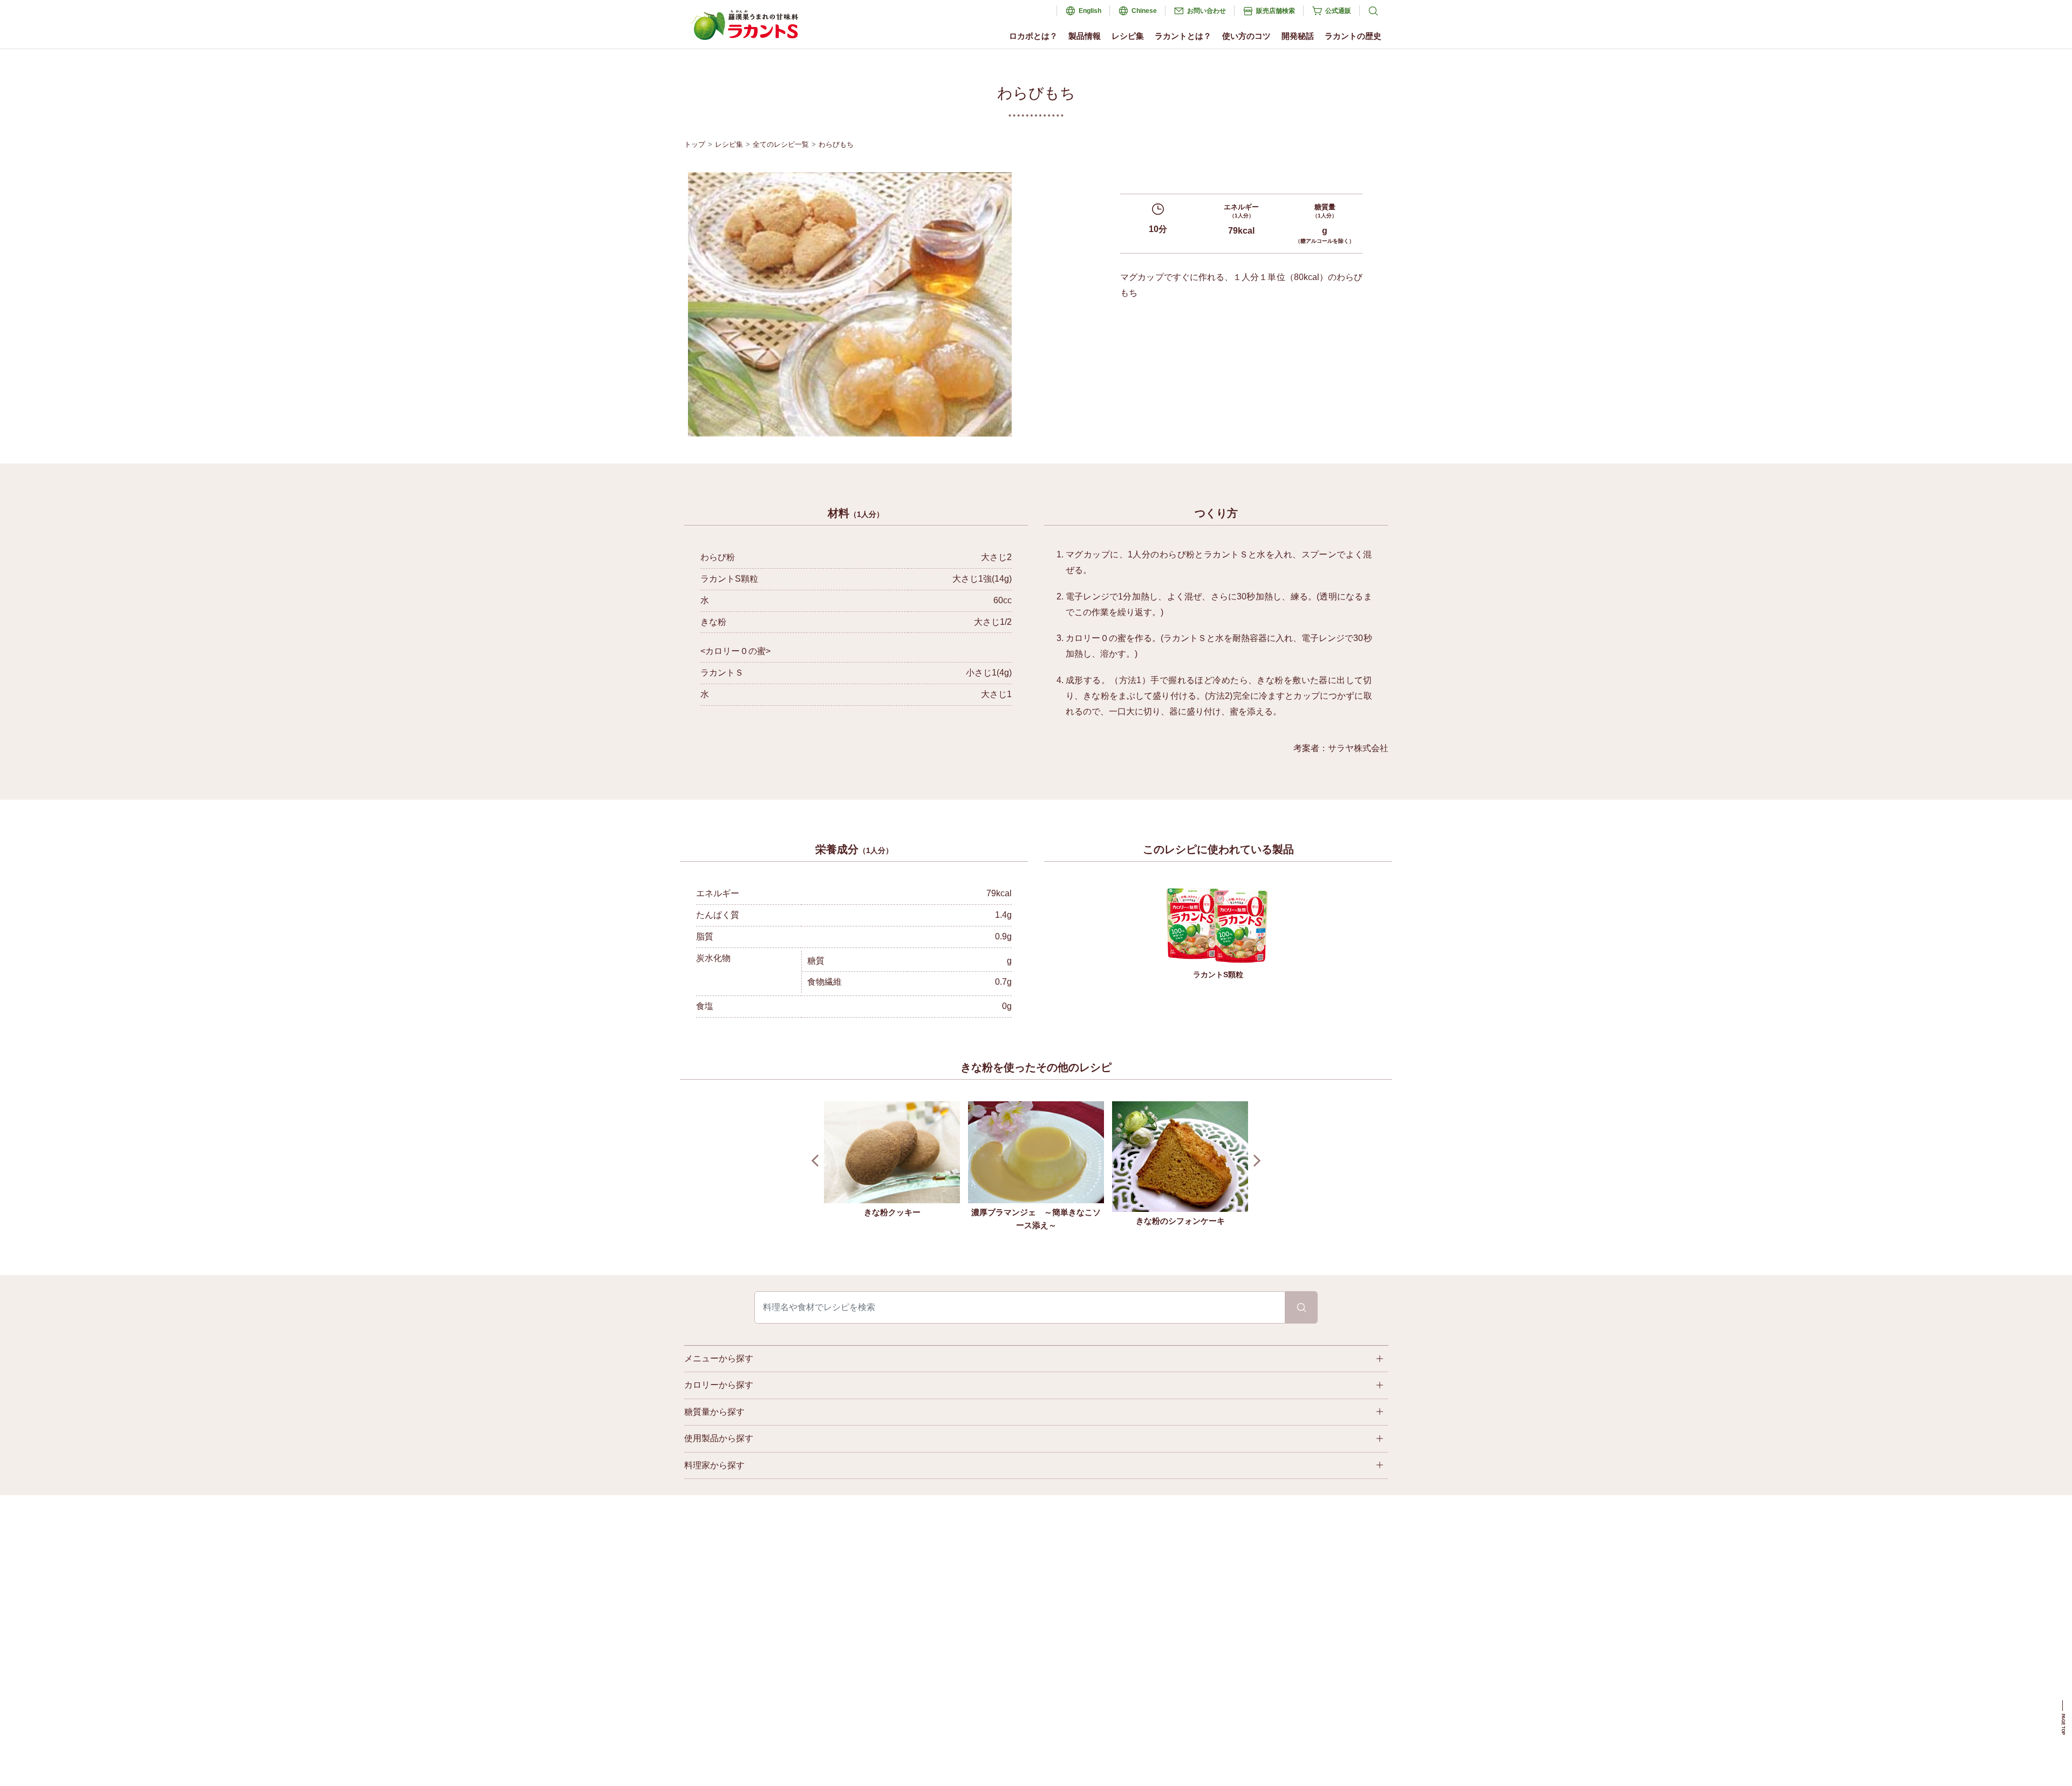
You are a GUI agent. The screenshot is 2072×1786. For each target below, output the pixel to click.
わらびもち (836, 144)
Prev (818, 1161)
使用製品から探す (719, 1438)
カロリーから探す (719, 1385)
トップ (695, 144)
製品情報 (1085, 36)
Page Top (2063, 1724)
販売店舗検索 (1276, 11)
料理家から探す (714, 1465)
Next (1255, 1161)
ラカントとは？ (1183, 36)
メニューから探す (719, 1358)
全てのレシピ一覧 (781, 144)
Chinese (1144, 11)
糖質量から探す (714, 1412)
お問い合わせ (1207, 11)
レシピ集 (1128, 36)
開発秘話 (1298, 36)
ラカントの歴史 (1353, 36)
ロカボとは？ (1033, 36)
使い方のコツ (1246, 36)
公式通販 (1338, 11)
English (1090, 11)
